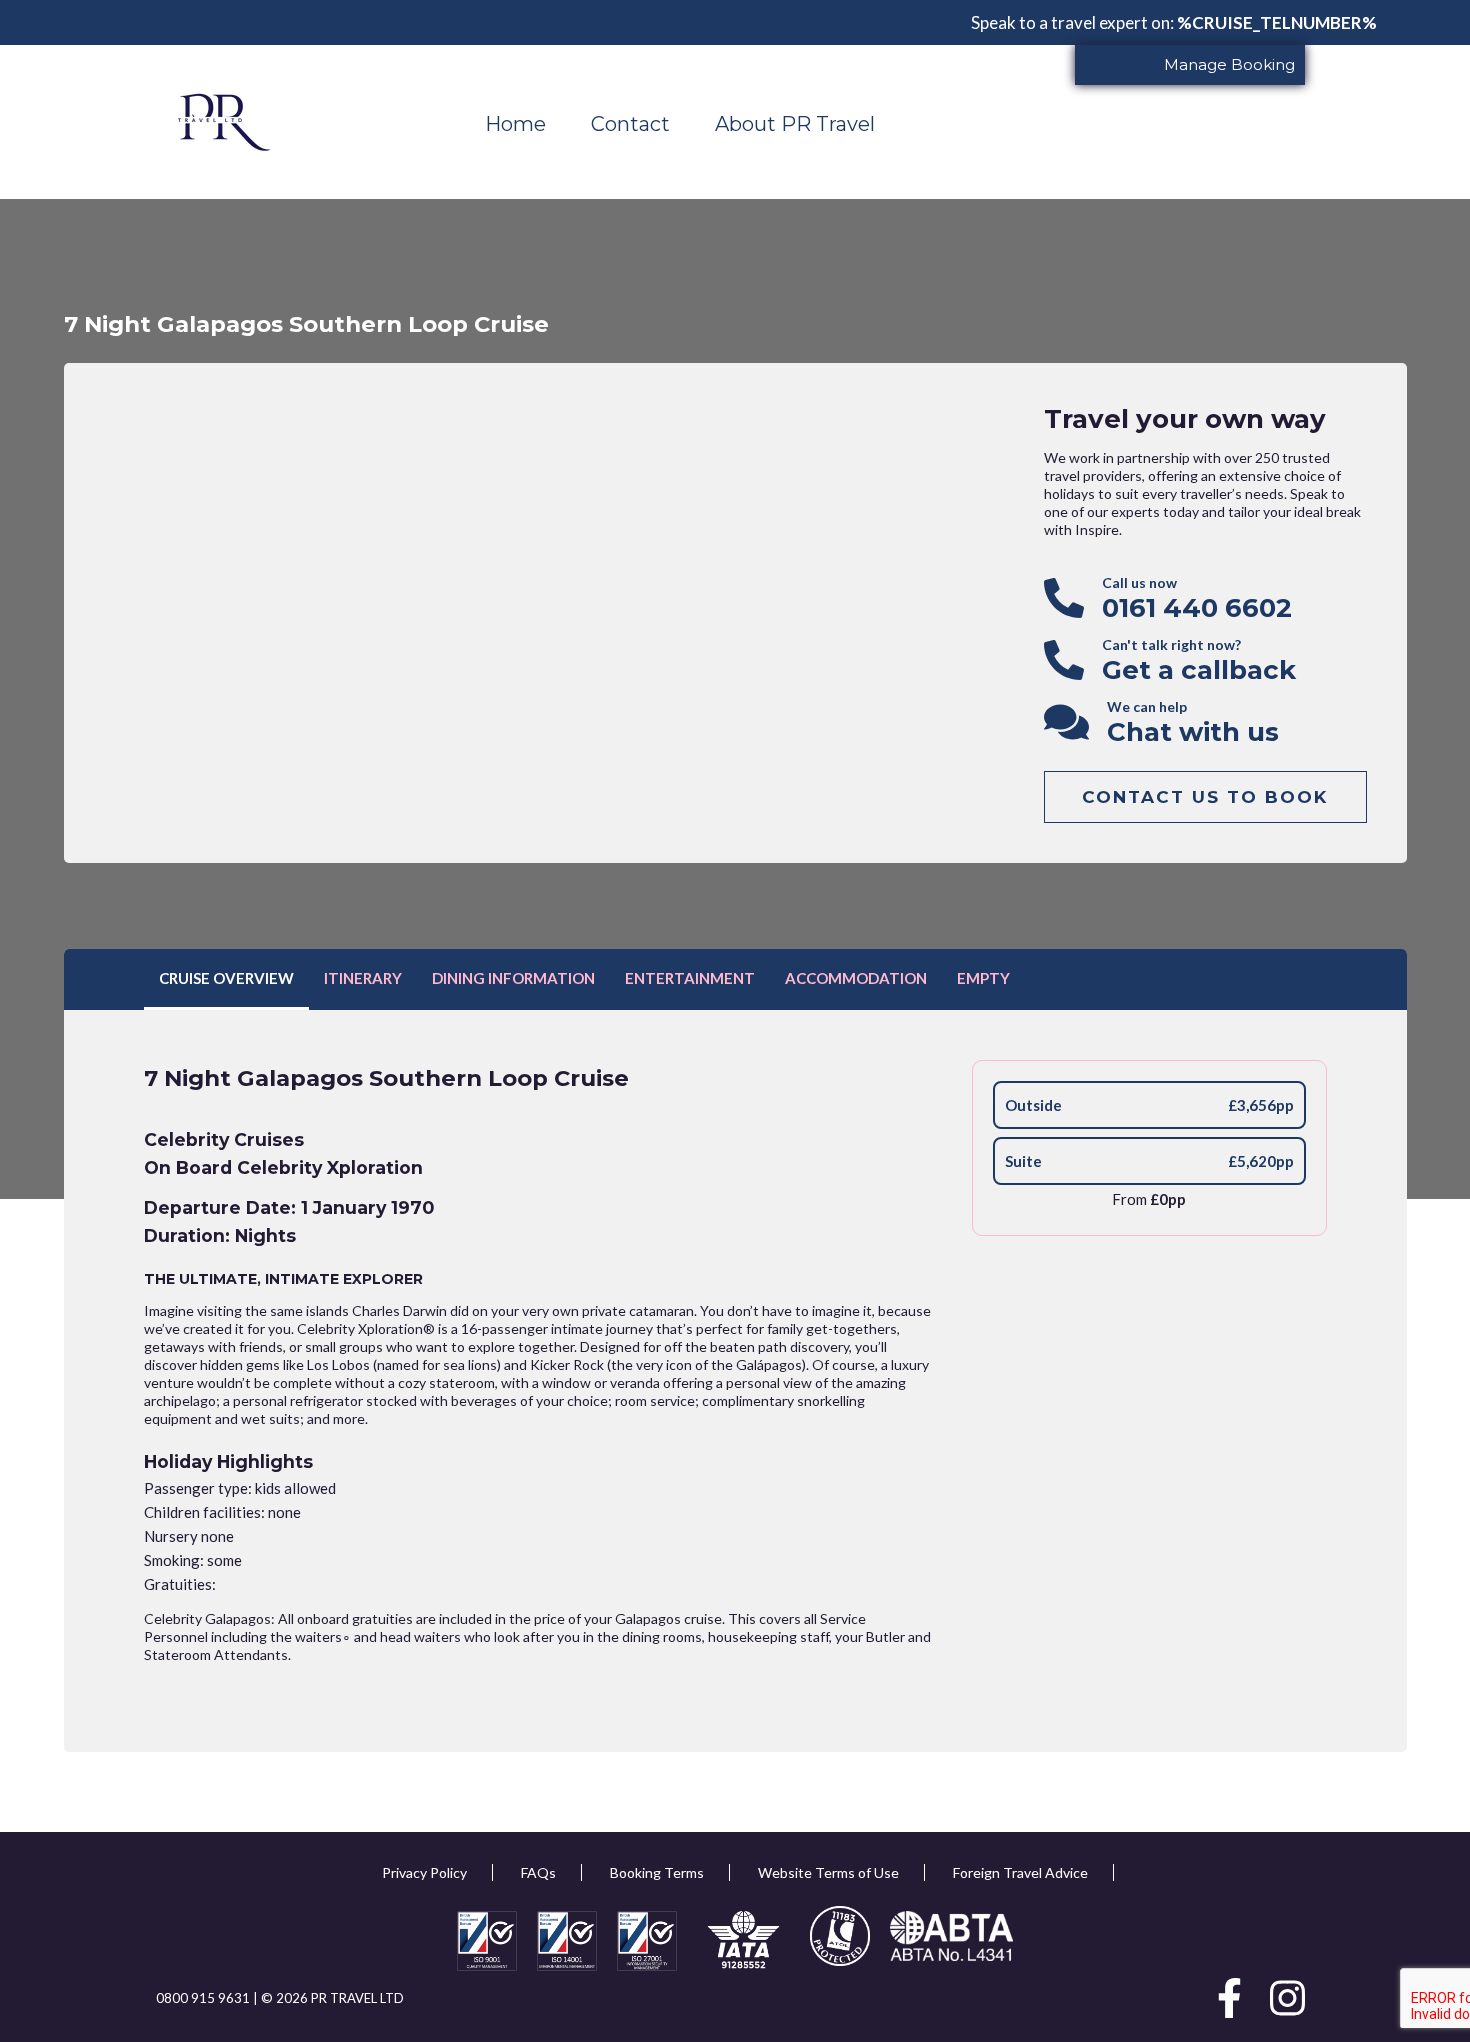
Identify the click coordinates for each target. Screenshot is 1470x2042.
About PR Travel (795, 124)
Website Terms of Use (828, 1872)
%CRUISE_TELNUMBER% (1277, 22)
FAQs (538, 1872)
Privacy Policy (424, 1872)
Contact (630, 124)
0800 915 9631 (204, 1998)
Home (515, 124)
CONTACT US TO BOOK (1205, 797)
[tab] (226, 979)
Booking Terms (657, 1872)
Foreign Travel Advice (1020, 1872)
